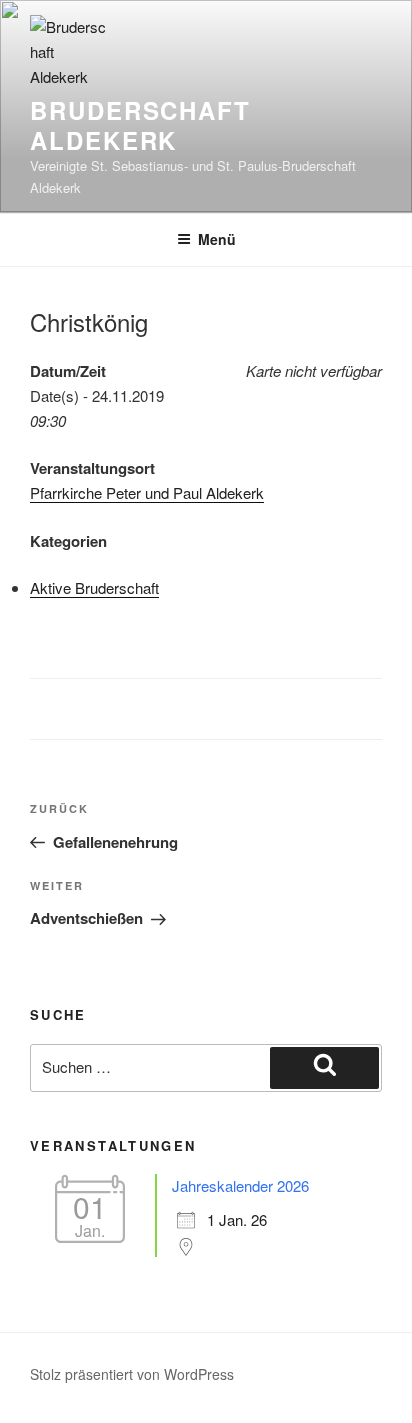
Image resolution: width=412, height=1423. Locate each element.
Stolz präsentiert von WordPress (132, 1374)
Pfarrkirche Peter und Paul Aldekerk (147, 492)
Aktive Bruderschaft (94, 587)
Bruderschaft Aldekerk (140, 125)
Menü (217, 239)
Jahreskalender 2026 (240, 1185)
